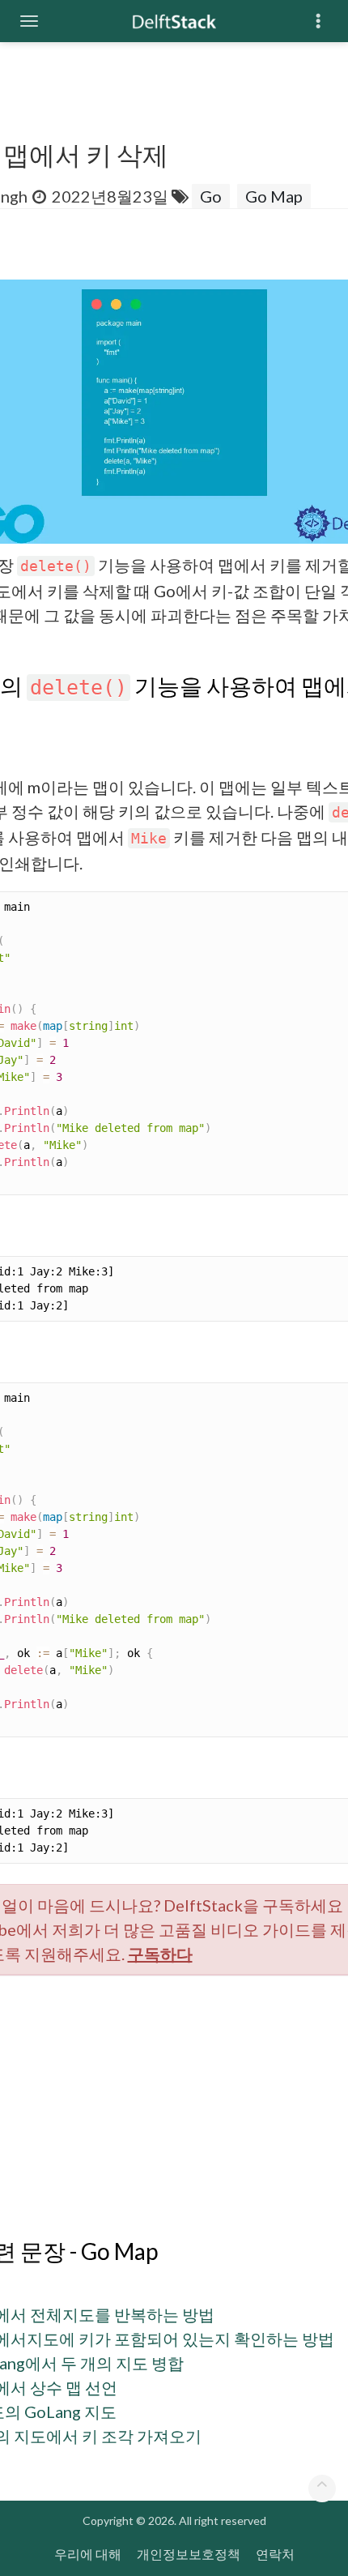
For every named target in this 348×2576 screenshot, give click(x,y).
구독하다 (160, 1954)
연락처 (275, 2554)
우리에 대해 (88, 2554)
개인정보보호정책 (189, 2554)
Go (211, 196)
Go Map (274, 196)
